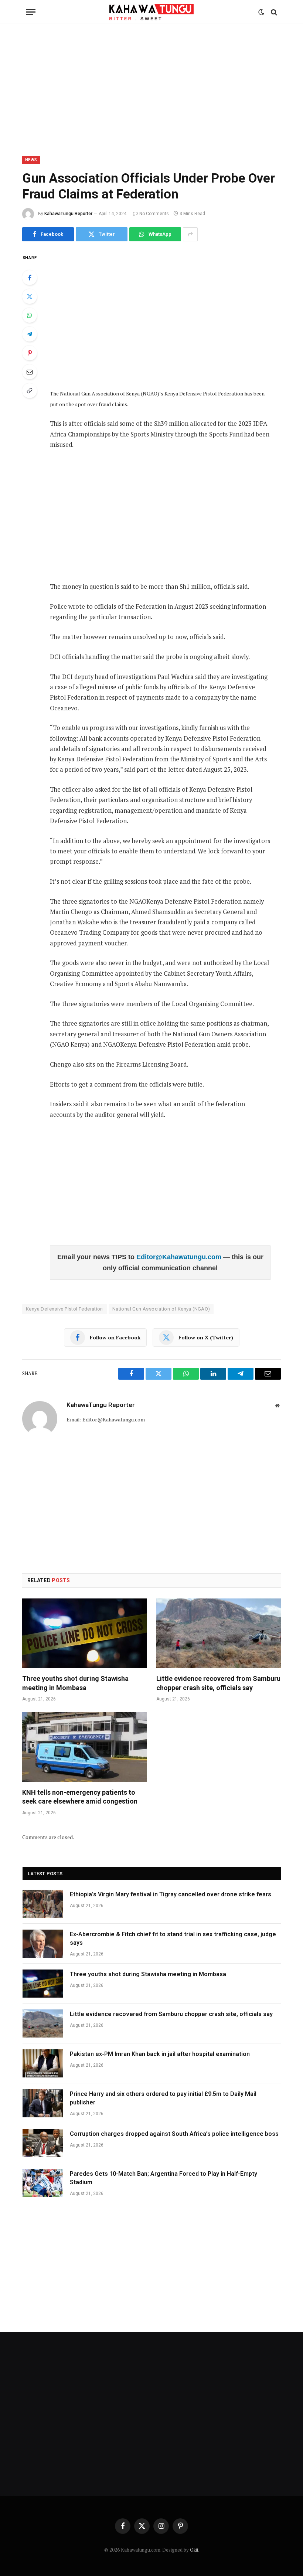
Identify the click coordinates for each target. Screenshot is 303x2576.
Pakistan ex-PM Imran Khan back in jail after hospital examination (160, 2054)
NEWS (31, 160)
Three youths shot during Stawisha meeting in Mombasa (75, 1683)
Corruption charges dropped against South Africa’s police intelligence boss (174, 2134)
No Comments (154, 214)
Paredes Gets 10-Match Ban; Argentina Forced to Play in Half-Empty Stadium (164, 2178)
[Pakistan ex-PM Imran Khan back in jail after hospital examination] (43, 2063)
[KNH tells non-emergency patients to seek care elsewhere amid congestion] (84, 1747)
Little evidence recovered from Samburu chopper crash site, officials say (218, 1683)
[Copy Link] (30, 391)
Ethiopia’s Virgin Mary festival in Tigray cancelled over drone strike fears (171, 1894)
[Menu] (31, 12)
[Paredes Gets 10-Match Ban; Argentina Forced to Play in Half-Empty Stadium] (43, 2183)
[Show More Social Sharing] (190, 234)
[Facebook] (30, 278)
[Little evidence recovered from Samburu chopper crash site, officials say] (219, 1634)
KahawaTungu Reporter (68, 214)
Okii (194, 2550)
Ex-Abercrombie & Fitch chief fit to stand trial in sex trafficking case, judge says (173, 1938)
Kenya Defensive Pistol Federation (64, 1309)
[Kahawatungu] (151, 12)
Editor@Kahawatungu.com (180, 1257)
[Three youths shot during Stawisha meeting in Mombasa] (84, 1634)
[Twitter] (30, 296)
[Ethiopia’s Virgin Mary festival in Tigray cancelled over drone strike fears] (43, 1904)
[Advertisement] (151, 89)
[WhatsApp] (30, 315)
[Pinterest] (30, 353)
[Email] (30, 372)
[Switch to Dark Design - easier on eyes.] (261, 12)
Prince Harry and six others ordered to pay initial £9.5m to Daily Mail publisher (163, 2098)
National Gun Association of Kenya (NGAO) (161, 1309)
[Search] (273, 12)
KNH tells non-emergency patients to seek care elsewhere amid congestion (80, 1797)
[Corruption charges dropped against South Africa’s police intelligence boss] (43, 2143)
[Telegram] (30, 334)
